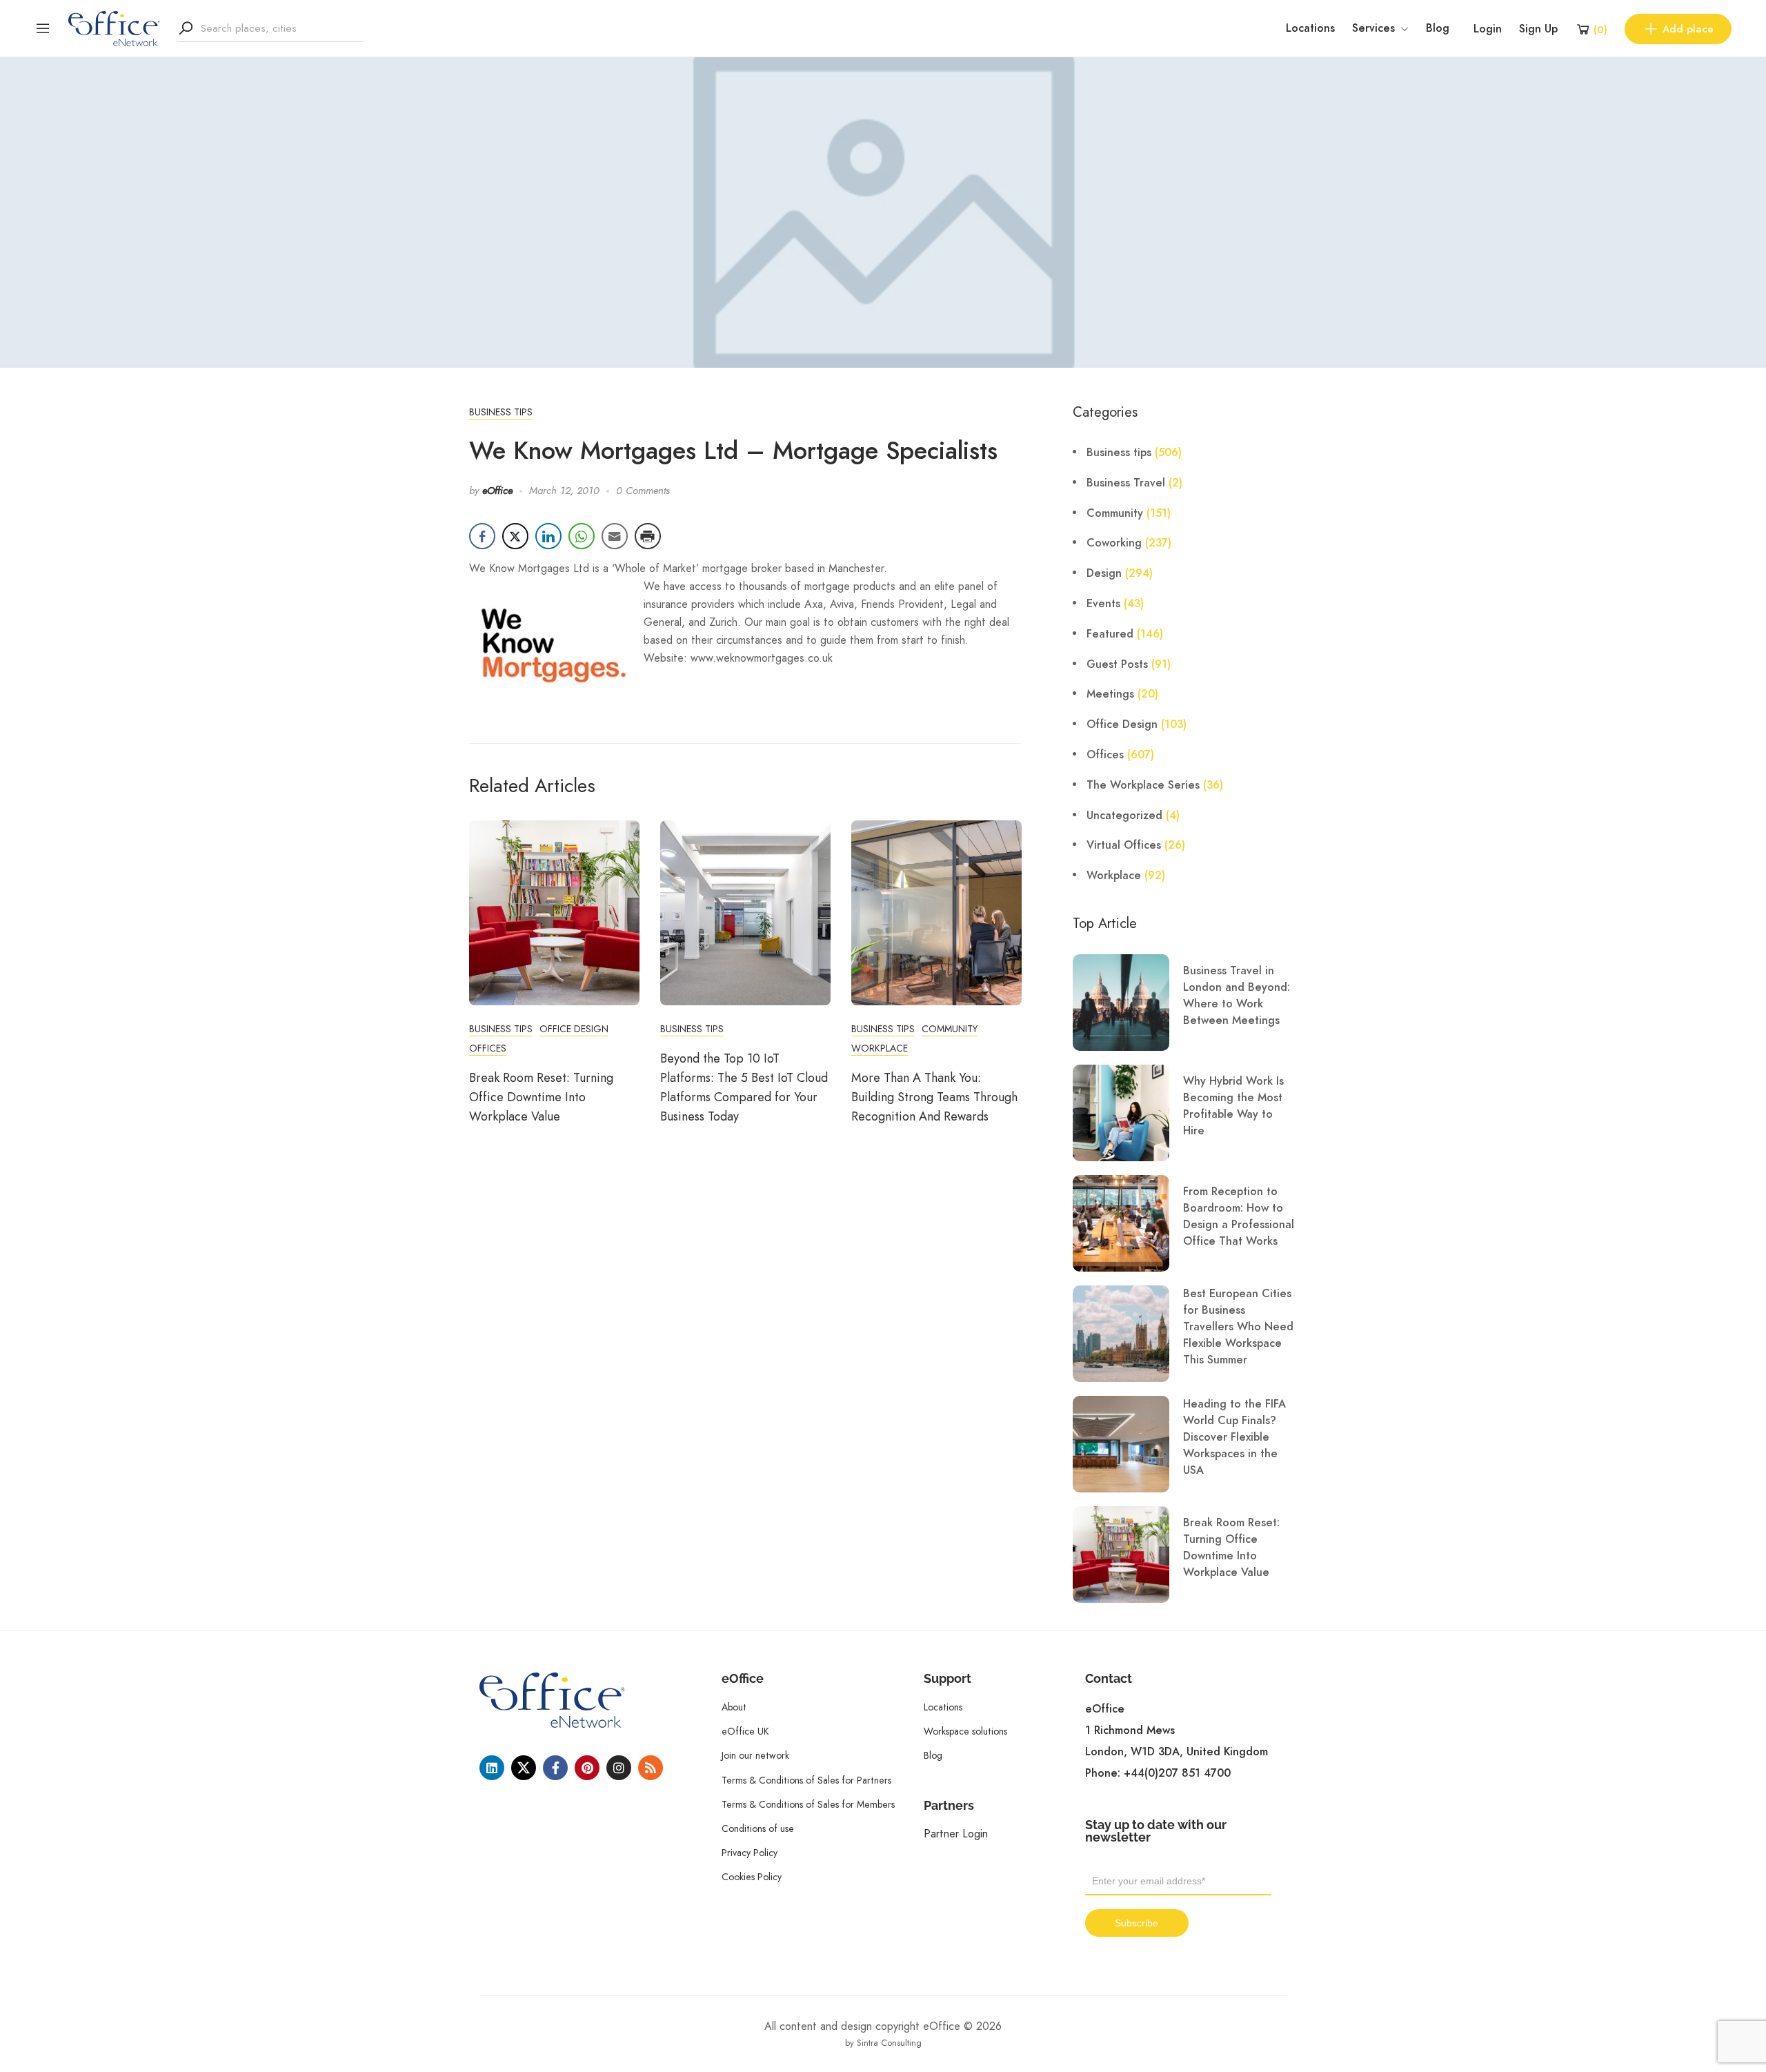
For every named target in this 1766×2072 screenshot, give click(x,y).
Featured (1110, 634)
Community (950, 1029)
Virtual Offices (1124, 845)
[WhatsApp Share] (582, 536)
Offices (488, 1048)
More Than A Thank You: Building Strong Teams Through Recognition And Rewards (934, 1097)
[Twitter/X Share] (515, 536)
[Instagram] (619, 1768)
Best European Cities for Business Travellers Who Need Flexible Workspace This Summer (1238, 1327)
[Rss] (651, 1768)
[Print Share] (648, 536)
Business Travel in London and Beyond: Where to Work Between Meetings (1237, 996)
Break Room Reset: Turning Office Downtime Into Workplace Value (541, 1097)
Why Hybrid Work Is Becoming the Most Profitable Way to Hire (1233, 1106)
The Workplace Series (1143, 785)
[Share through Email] (615, 536)
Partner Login (956, 1834)
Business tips (501, 412)
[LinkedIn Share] (548, 536)
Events (1103, 604)
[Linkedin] (492, 1768)
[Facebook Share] (482, 536)
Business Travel (1126, 483)
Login (1488, 29)
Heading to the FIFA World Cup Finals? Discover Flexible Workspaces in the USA (1234, 1437)
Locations (1310, 28)
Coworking (1114, 543)
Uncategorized (1124, 816)
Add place (1688, 29)
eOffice (497, 491)
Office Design (574, 1029)
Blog (1438, 28)
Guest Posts (1117, 664)
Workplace (880, 1048)
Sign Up (1538, 29)
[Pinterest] (587, 1768)
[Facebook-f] (555, 1768)
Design (1104, 573)
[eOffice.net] (114, 28)
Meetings (1110, 694)
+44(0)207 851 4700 (1177, 1773)
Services (1373, 28)
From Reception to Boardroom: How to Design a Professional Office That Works (1239, 1216)
